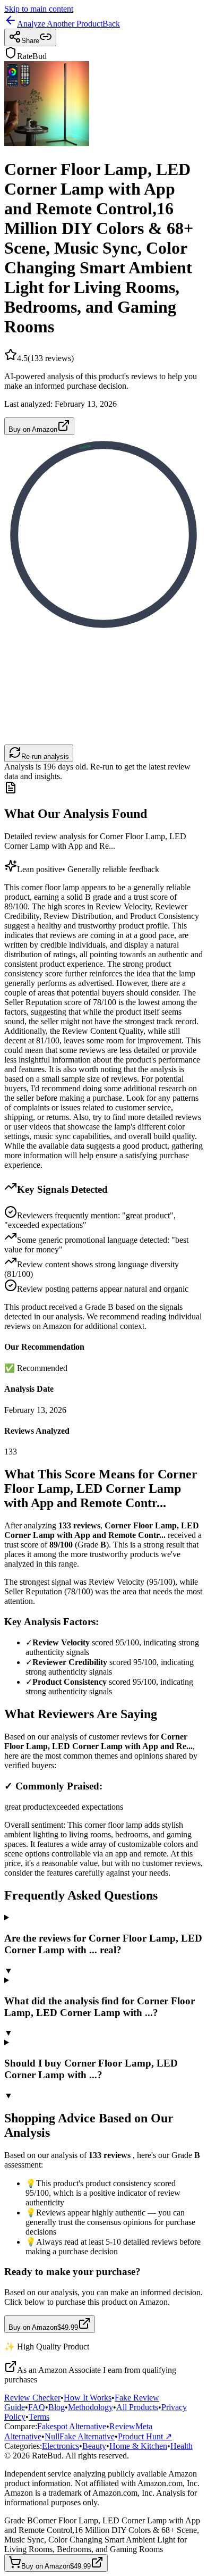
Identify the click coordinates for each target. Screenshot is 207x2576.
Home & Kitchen (138, 2446)
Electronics (61, 2446)
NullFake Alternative (80, 2436)
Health (182, 2446)
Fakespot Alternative (72, 2426)
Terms (39, 2417)
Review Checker (32, 2398)
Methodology (90, 2407)
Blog (57, 2407)
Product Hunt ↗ (145, 2436)
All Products (137, 2407)
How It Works (88, 2398)
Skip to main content (39, 9)
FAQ (37, 2407)
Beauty (94, 2446)
